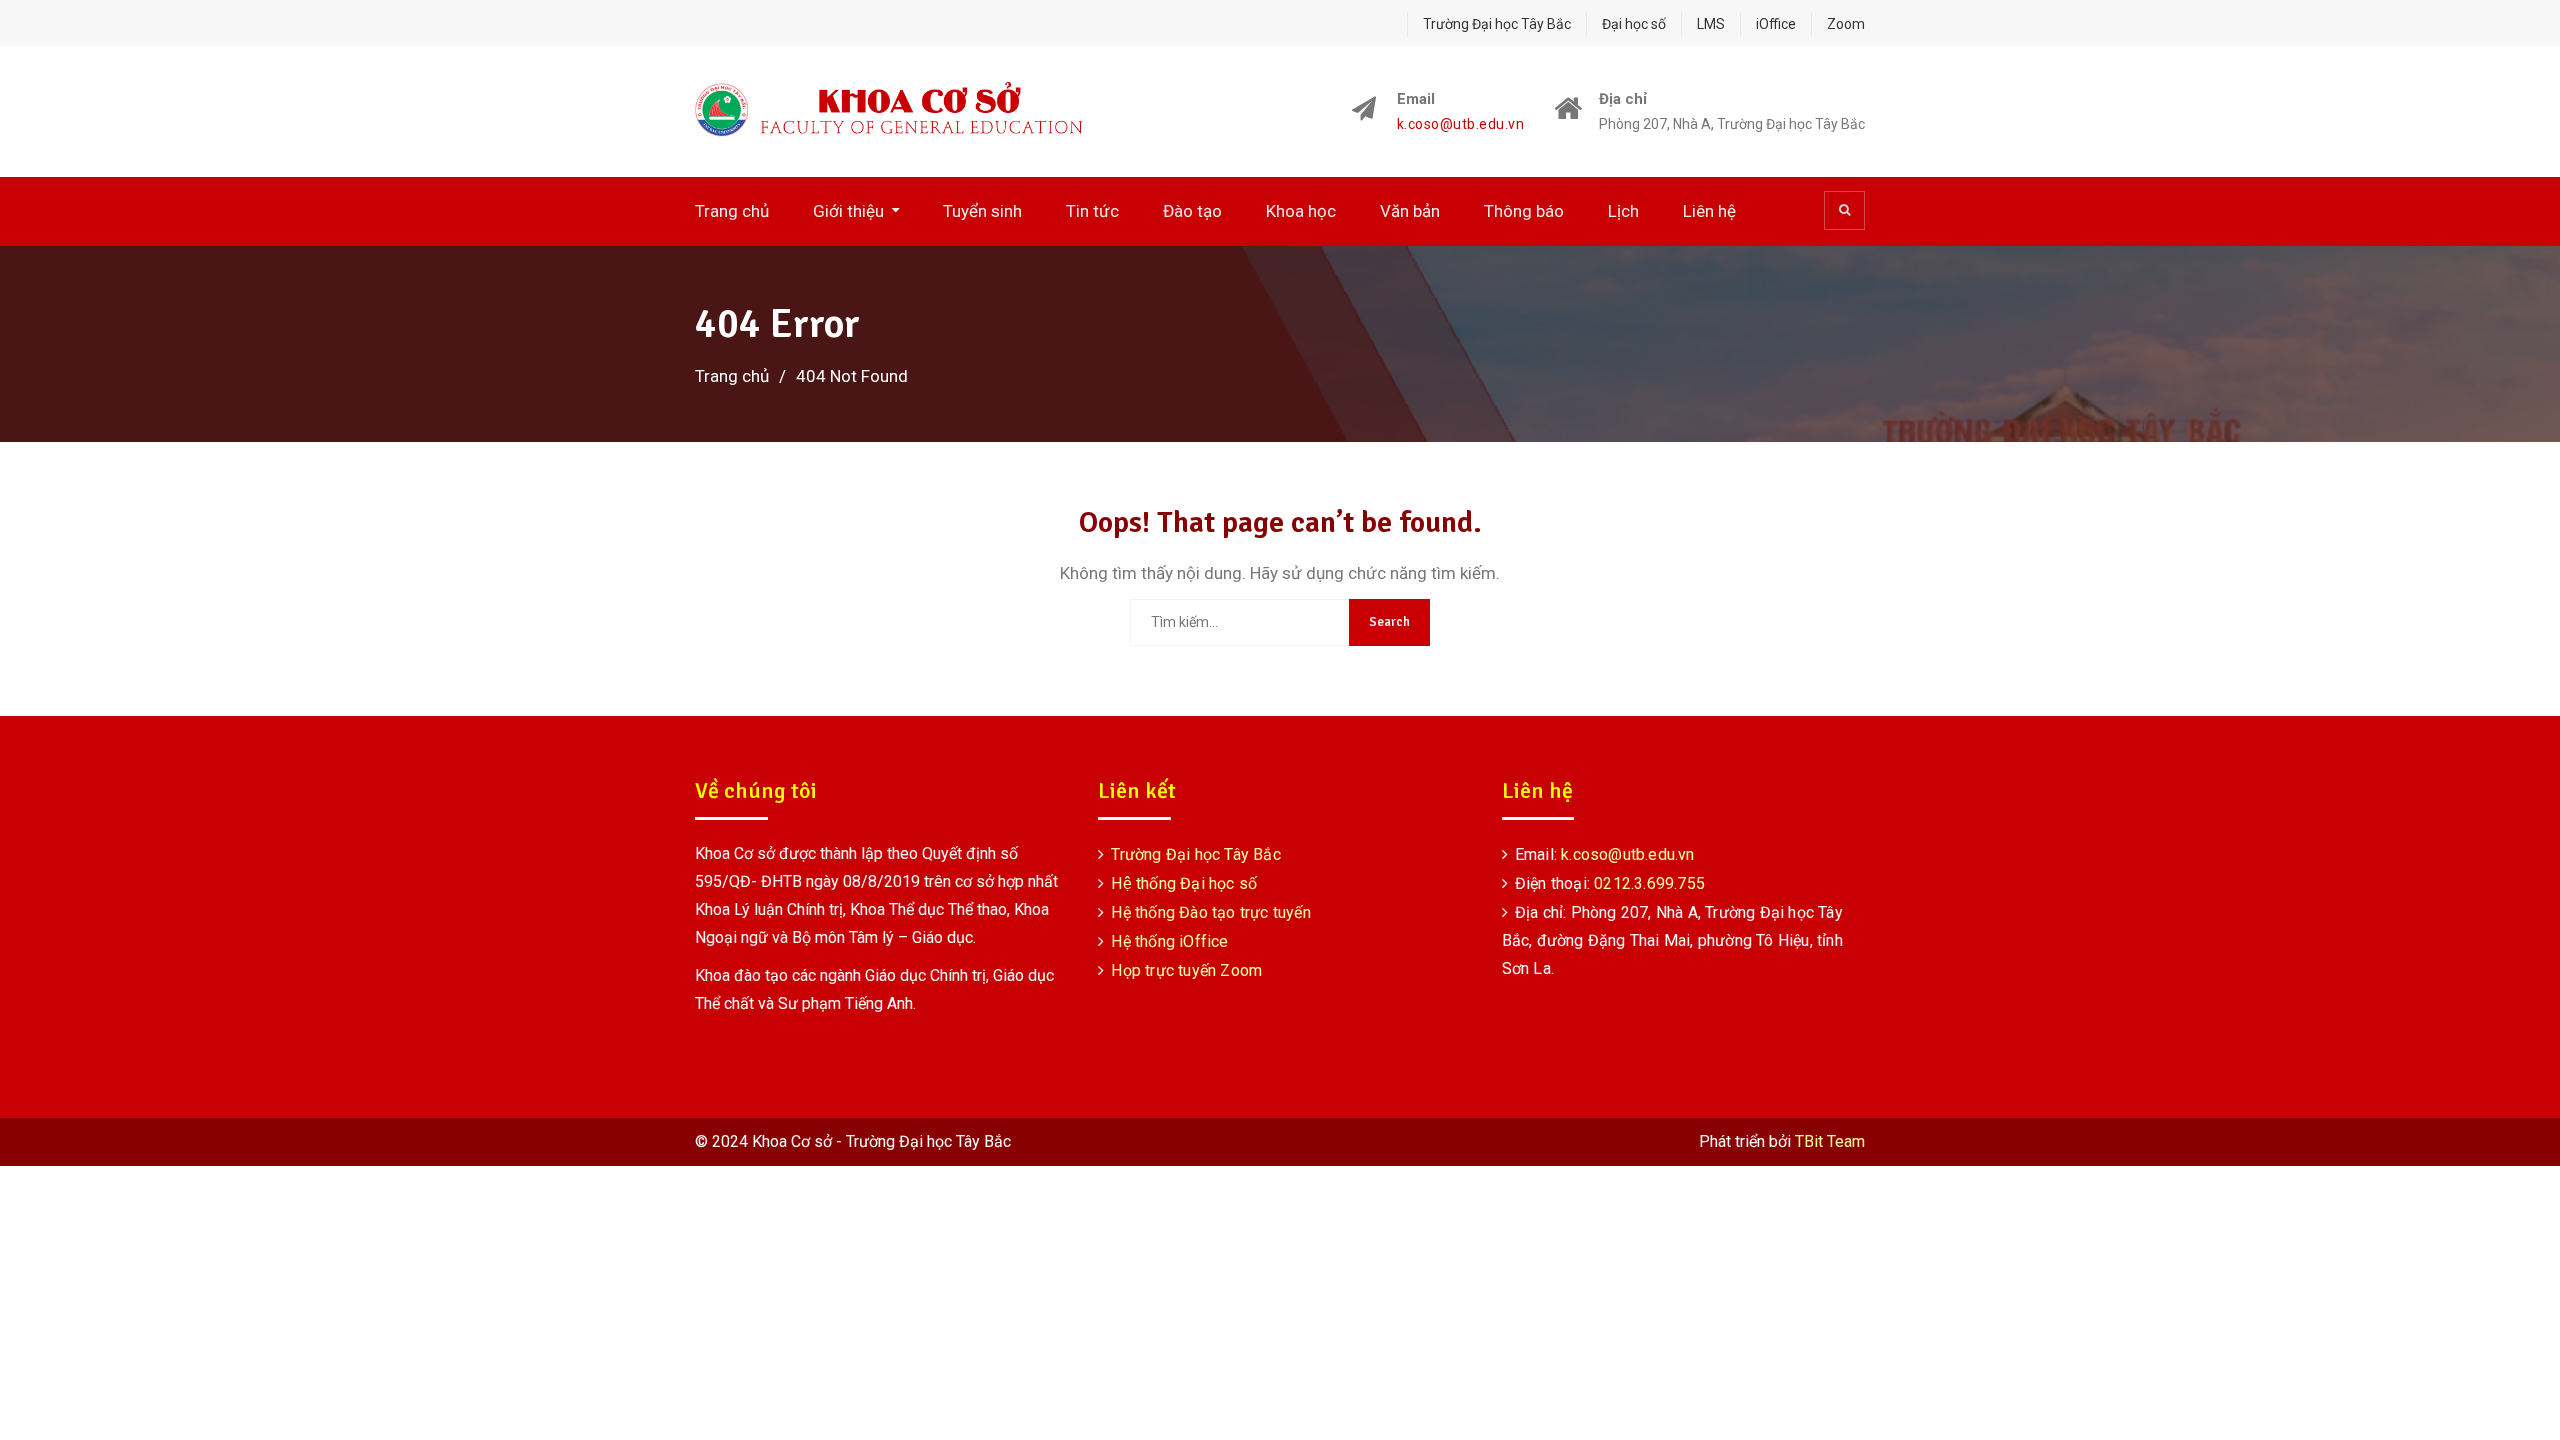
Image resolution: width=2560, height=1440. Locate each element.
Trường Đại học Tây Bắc (1497, 24)
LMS (1711, 24)
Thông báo (1524, 211)
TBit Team (1830, 1141)
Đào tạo (1192, 211)
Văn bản (1410, 211)
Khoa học (1301, 211)
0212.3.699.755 (1649, 883)
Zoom (1846, 24)
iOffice (1776, 24)
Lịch (1623, 211)
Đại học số (1634, 24)
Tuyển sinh (982, 211)
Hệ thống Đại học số (1184, 883)
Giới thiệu (848, 211)
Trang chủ (732, 211)
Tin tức (1092, 211)
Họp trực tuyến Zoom (1186, 970)
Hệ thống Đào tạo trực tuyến (1210, 912)
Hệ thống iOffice (1169, 941)
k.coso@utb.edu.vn (1461, 124)
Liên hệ (1709, 211)
